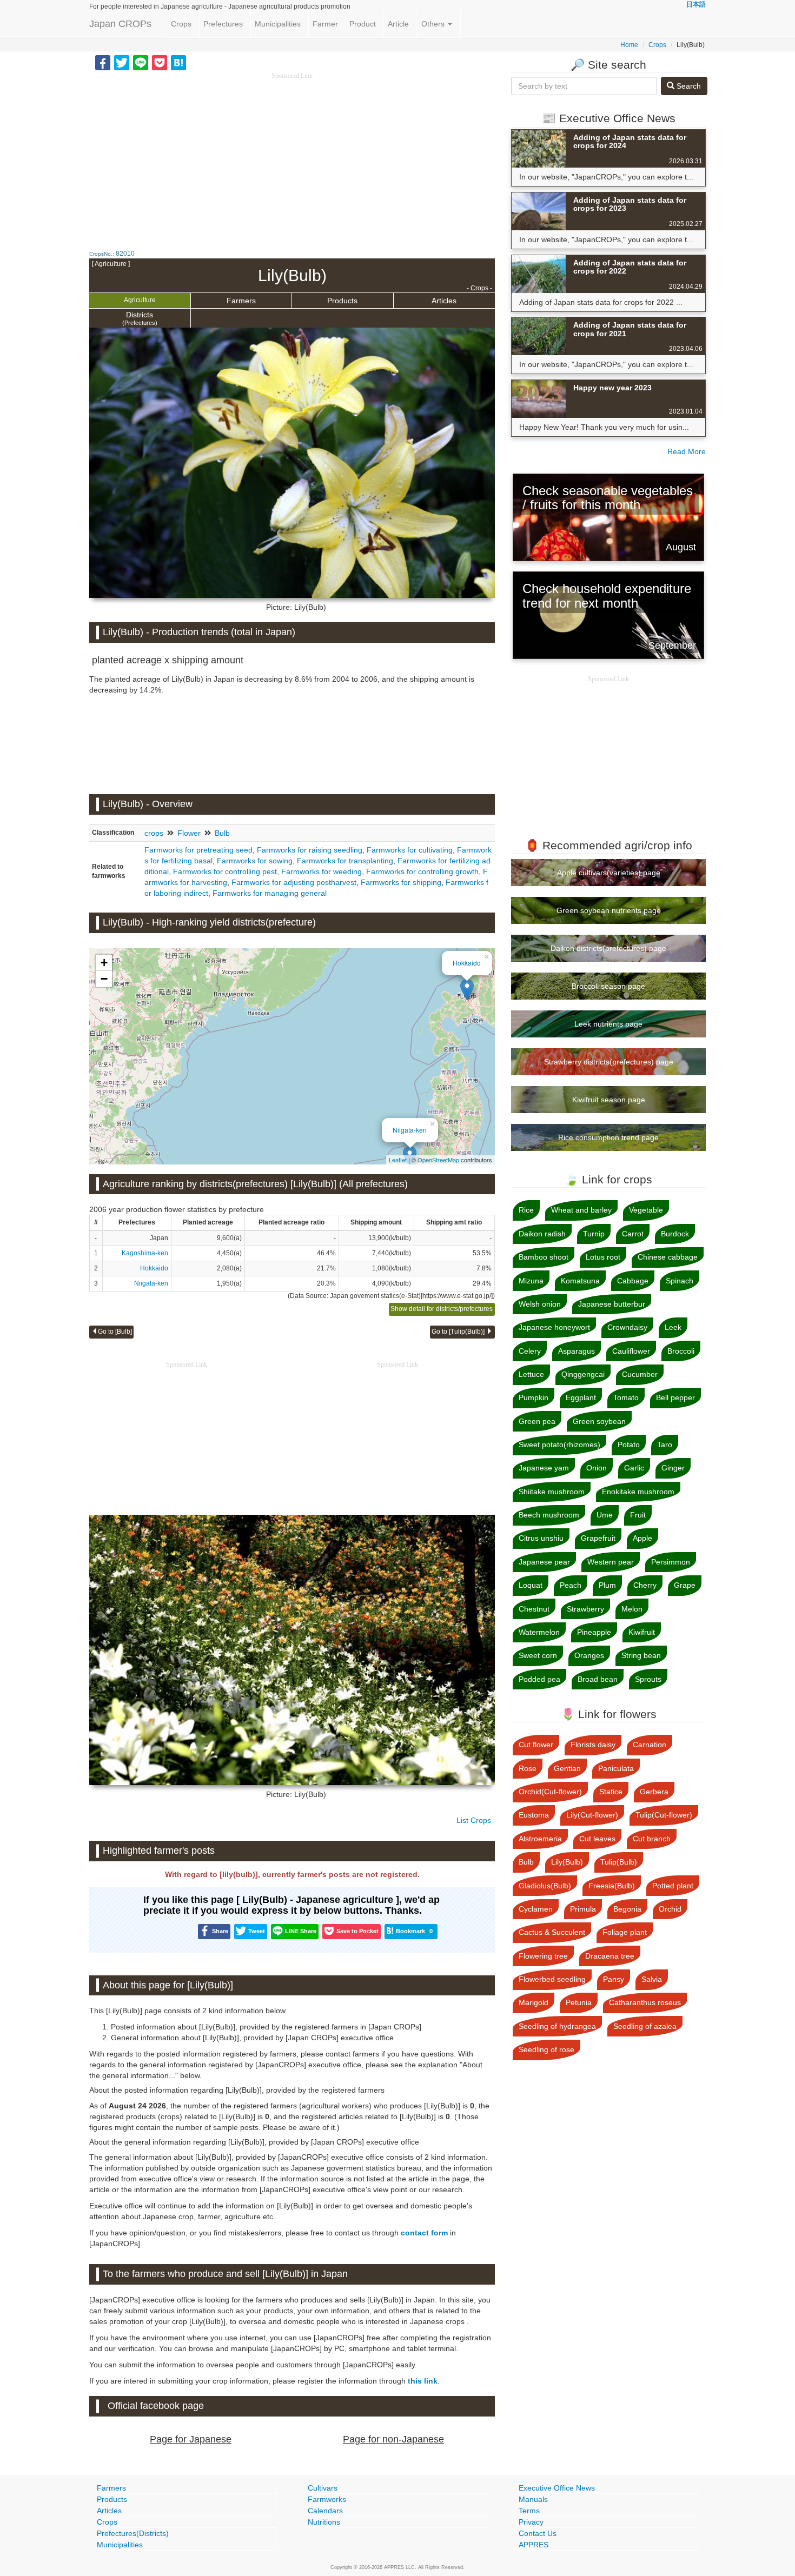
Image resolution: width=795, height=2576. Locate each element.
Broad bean (598, 1679)
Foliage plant (625, 1932)
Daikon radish (542, 1234)
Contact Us (538, 2533)
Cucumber (640, 1374)
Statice (611, 1792)
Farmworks (327, 2499)
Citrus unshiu (541, 1538)
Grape (685, 1585)
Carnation (650, 1745)
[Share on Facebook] (103, 62)
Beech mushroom (549, 1515)
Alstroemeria (540, 1839)
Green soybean (599, 1421)
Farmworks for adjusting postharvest (294, 882)
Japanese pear (544, 1562)
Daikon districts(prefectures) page (608, 948)
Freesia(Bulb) (612, 1886)
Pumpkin (534, 1397)
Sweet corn (538, 1655)
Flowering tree (543, 1956)
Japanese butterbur (612, 1304)
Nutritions (324, 2522)
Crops (181, 24)
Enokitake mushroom (638, 1492)
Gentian (567, 1768)
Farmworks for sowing (255, 861)
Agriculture (140, 300)
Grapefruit (598, 1538)
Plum (607, 1585)
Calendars (325, 2511)
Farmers (241, 301)
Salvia (652, 1979)
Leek (673, 1327)
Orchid (670, 1909)
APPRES (534, 2545)
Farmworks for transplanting (345, 861)
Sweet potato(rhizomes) (559, 1445)
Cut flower (536, 1745)
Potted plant (673, 1886)
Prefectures (223, 24)
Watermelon (539, 1632)
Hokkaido (467, 963)
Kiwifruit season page (609, 1100)
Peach (571, 1585)
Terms (529, 2511)
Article (398, 24)
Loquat (531, 1585)
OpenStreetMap (438, 1160)
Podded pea (539, 1679)
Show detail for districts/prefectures (442, 1309)
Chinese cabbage (668, 1257)
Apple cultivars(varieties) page (609, 873)
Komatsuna (580, 1281)
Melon (632, 1609)
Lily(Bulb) (567, 1862)
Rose (528, 1768)
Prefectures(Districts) (133, 2533)
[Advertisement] (292, 157)
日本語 (696, 4)
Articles (444, 301)
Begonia (627, 1909)
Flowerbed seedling (552, 1979)
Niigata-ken (410, 1130)
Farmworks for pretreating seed (198, 850)
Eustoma (534, 1815)
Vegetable (646, 1210)
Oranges (589, 1655)
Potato (629, 1445)
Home (629, 45)
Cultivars (323, 2488)
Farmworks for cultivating (410, 850)
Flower (189, 833)
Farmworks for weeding (322, 871)
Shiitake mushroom (552, 1492)
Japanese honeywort (554, 1327)
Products (342, 301)
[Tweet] (122, 62)
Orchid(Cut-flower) (550, 1792)
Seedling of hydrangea (557, 2026)
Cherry (645, 1585)
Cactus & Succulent (552, 1932)
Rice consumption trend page (608, 1137)
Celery (530, 1351)
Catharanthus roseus (645, 2002)
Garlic (634, 1468)
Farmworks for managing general (270, 893)
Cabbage (633, 1281)
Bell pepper (675, 1397)
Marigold (534, 2002)
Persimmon (671, 1562)
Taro (665, 1445)
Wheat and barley (581, 1210)
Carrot (633, 1234)
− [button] (104, 979)
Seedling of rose (546, 2049)
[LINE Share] (141, 62)
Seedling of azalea (645, 2026)
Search (688, 86)
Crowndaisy (627, 1327)
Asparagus (577, 1351)
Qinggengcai (583, 1374)
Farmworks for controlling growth (422, 871)
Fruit (638, 1515)
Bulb (222, 833)
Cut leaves (597, 1839)
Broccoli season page (608, 986)
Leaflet (398, 1160)
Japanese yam (544, 1468)
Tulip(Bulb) (619, 1862)
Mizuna (531, 1281)
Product (363, 24)
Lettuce (531, 1374)
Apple (642, 1538)
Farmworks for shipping (401, 882)
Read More (687, 451)
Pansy (614, 1979)
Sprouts (648, 1679)
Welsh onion (540, 1304)
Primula (583, 1909)
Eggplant (581, 1397)
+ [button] (104, 963)
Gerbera (654, 1792)
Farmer (325, 24)
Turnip (594, 1234)
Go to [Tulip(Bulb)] (459, 1332)
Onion (597, 1468)
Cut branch (652, 1839)
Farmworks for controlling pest (225, 871)
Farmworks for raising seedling (310, 850)
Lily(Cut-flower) (592, 1815)
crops (154, 833)
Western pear (611, 1562)
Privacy (531, 2522)
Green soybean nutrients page (609, 910)
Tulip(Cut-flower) (664, 1815)
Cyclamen (536, 1909)
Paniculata (616, 1768)
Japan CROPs (120, 24)
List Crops (474, 1820)
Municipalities (278, 24)
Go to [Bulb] (115, 1332)
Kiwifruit (642, 1632)
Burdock (675, 1234)
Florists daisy (593, 1745)
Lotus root (603, 1257)
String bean (641, 1655)
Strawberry (585, 1609)
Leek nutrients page (608, 1024)
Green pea (537, 1421)
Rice (526, 1210)
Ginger (673, 1468)
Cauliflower (631, 1351)
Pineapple (594, 1632)
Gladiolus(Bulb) (545, 1886)
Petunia (579, 2002)
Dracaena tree (610, 1956)
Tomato (626, 1397)
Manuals (533, 2499)
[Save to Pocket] (160, 62)
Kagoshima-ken (145, 1253)
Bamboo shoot (544, 1257)
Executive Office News (557, 2488)
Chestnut (534, 1609)
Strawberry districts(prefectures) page (609, 1062)
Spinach (680, 1281)
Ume (605, 1515)
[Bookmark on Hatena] (178, 62)
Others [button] (434, 24)
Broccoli (681, 1351)
